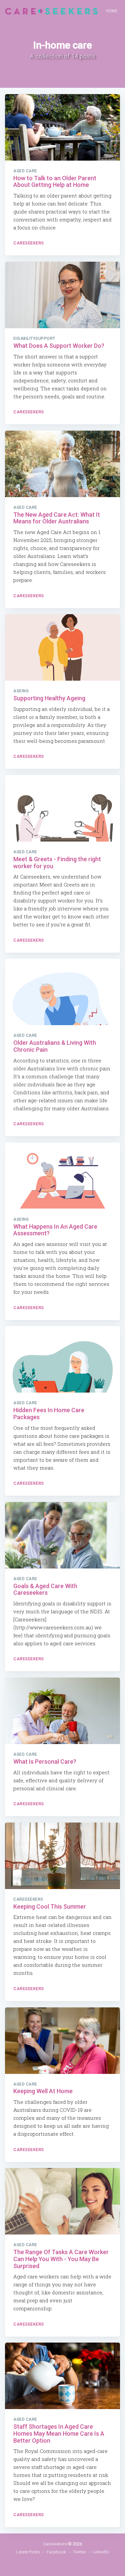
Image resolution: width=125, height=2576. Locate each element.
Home (112, 11)
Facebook (56, 2552)
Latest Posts (28, 2552)
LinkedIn (101, 2552)
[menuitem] (112, 11)
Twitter (79, 2552)
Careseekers (29, 243)
